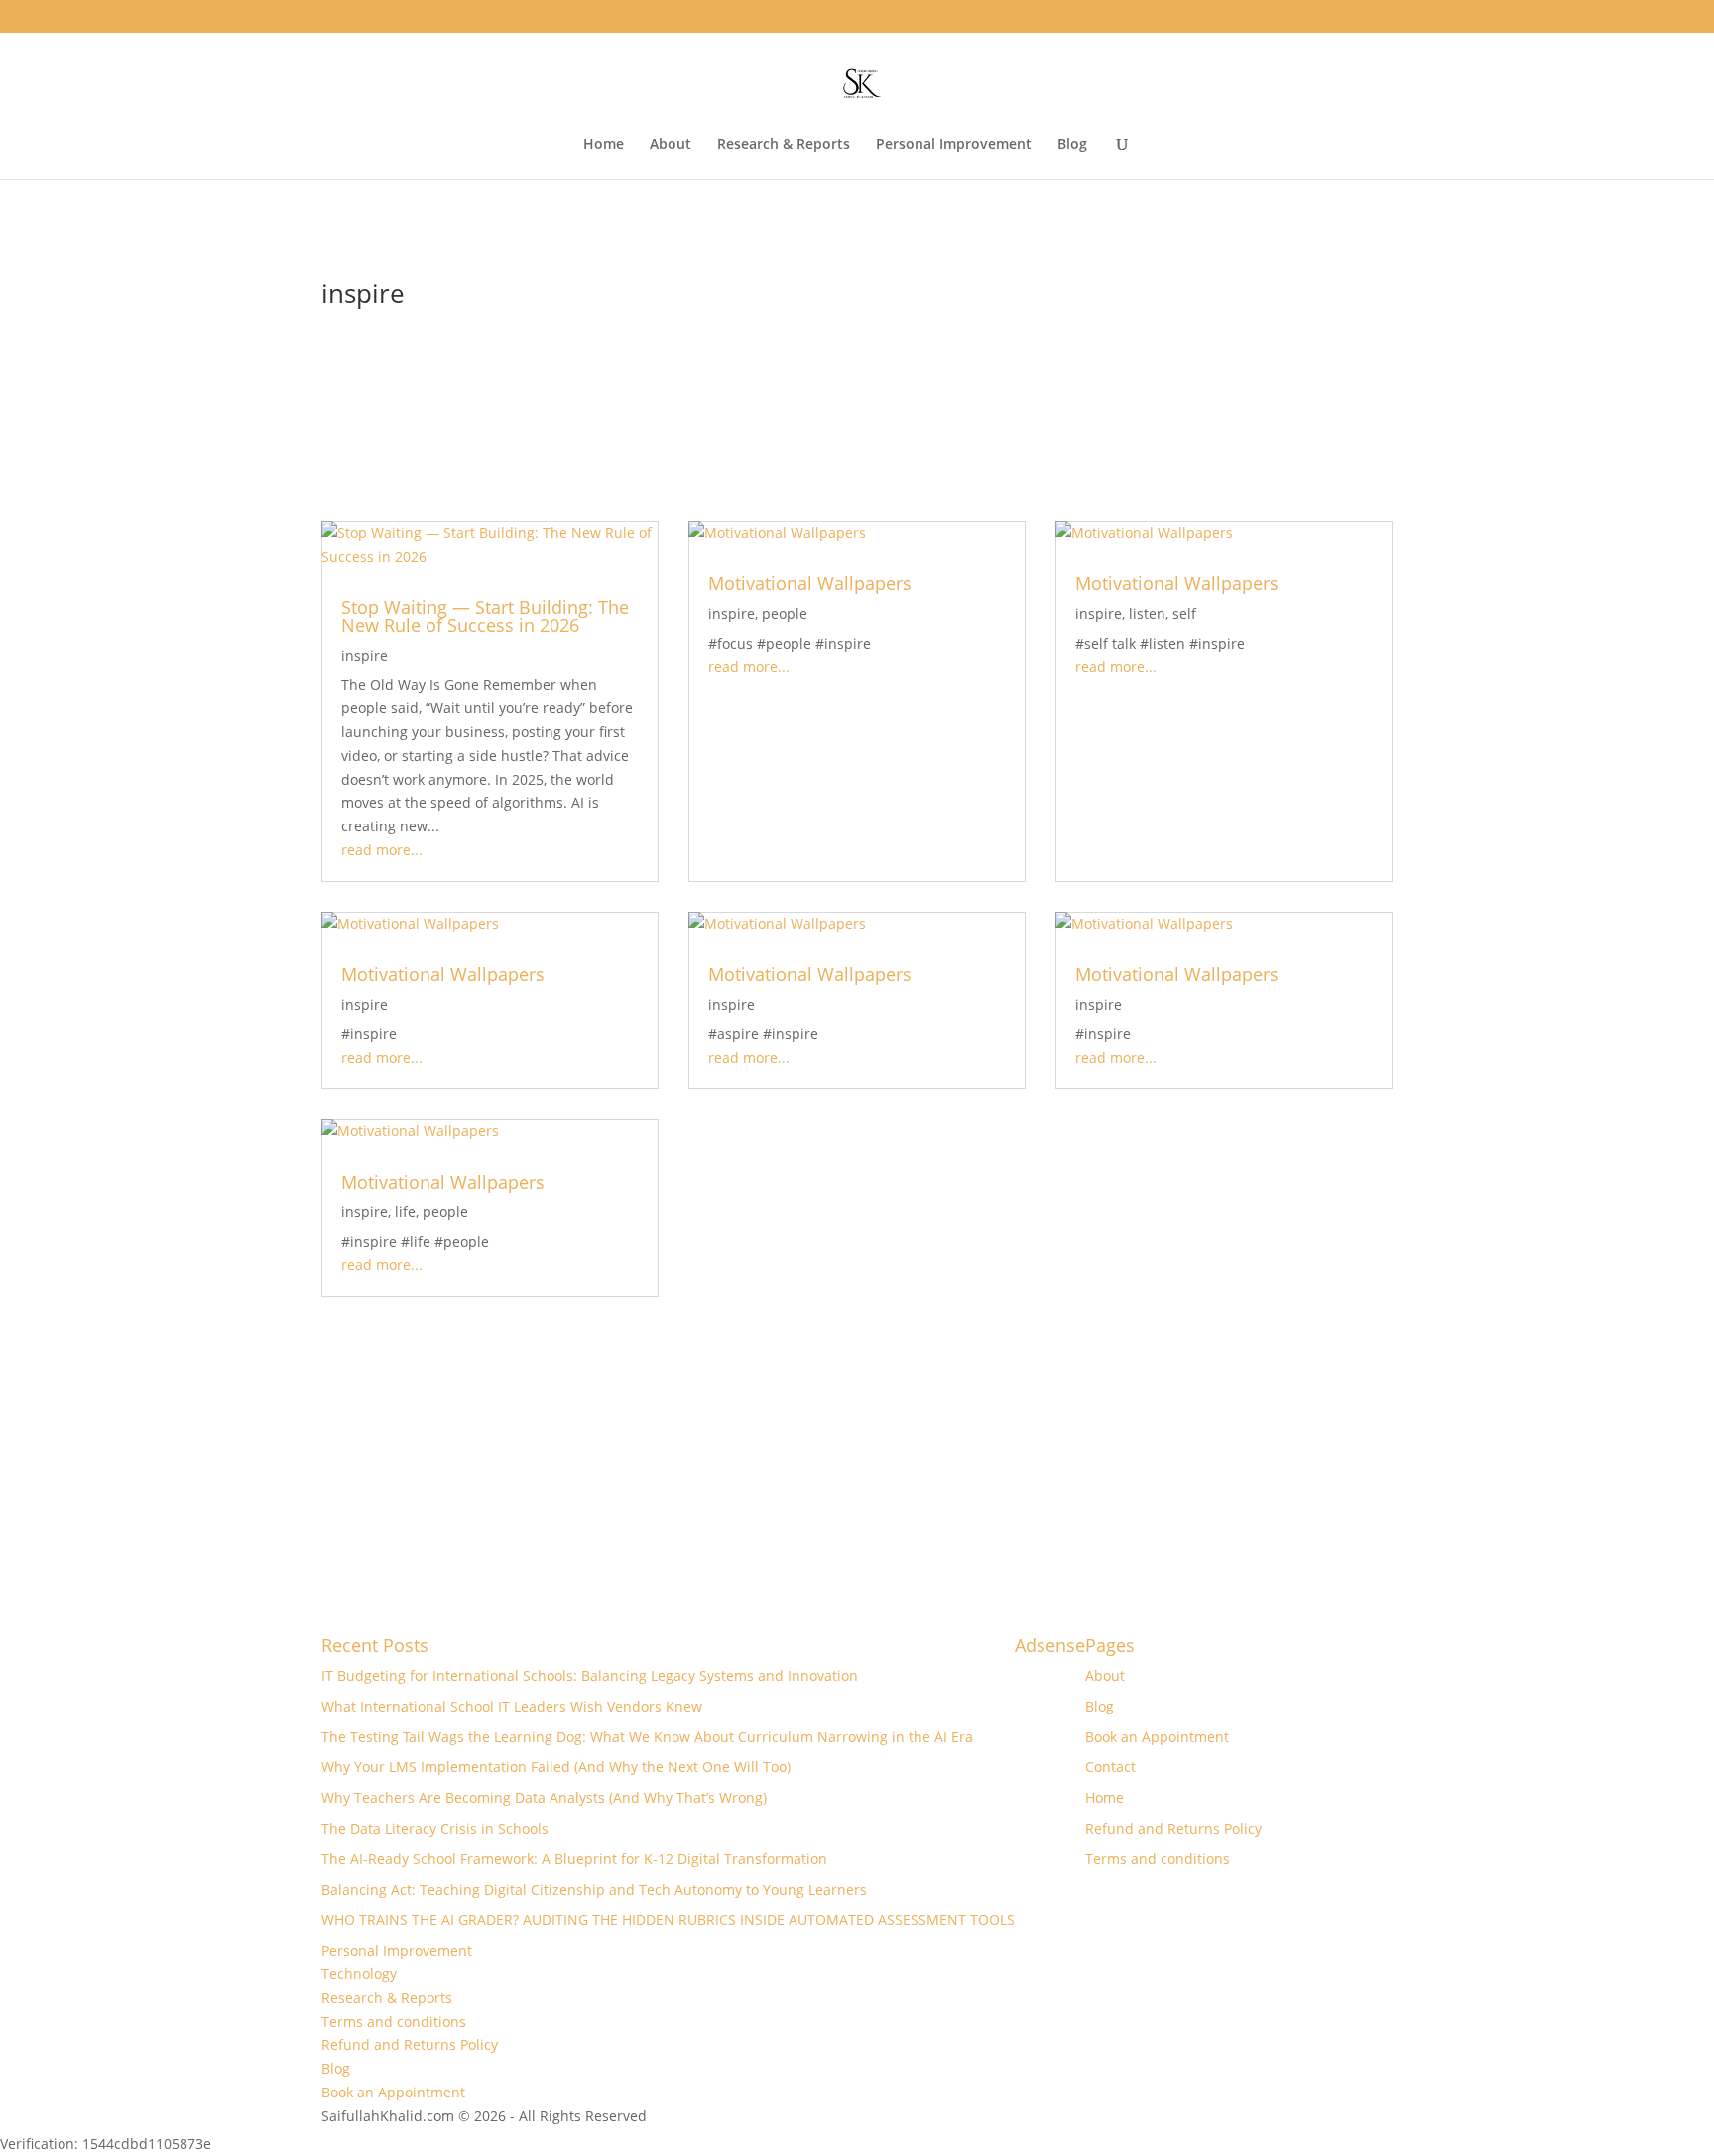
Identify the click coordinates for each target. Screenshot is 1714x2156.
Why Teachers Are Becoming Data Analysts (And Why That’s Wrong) (544, 1797)
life (405, 1212)
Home (604, 145)
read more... (382, 850)
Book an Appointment (1157, 1737)
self (1184, 614)
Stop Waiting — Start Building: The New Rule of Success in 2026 (485, 616)
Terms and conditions (1158, 1859)
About (671, 145)
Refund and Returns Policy (1173, 1828)
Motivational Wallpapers (810, 583)
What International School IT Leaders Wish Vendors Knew (512, 1706)
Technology (359, 1974)
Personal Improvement (954, 145)
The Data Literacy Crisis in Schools (435, 1828)
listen (1147, 614)
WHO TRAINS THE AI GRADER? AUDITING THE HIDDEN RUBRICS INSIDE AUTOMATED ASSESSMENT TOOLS (668, 1919)
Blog (1072, 145)
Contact (1110, 1767)
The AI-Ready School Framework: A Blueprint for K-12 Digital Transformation (574, 1859)
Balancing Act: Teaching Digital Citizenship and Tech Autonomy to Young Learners (594, 1890)
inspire (365, 655)
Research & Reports (784, 145)
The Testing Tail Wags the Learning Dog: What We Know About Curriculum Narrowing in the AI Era (647, 1737)
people (785, 614)
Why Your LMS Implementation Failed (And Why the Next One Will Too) (556, 1767)
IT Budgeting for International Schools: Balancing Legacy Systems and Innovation (590, 1675)
